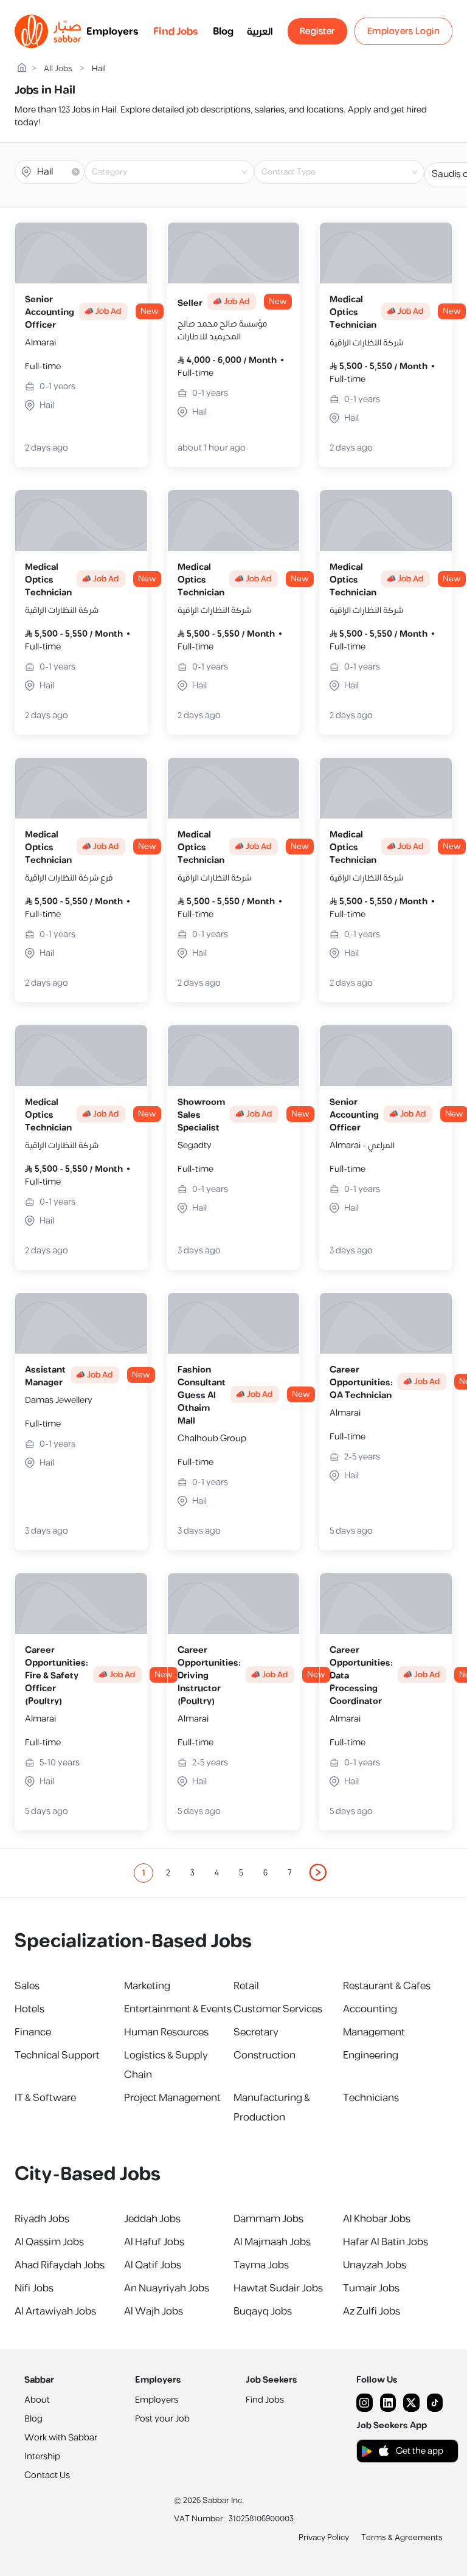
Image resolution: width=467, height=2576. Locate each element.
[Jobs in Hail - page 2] (319, 1872)
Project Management (172, 2098)
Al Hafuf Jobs (154, 2242)
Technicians (371, 2098)
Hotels (29, 2009)
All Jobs (58, 69)
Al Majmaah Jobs (272, 2242)
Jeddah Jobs (152, 2219)
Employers (112, 32)
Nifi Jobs (34, 2288)
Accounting (370, 2009)
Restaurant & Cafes (387, 1986)
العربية (260, 32)
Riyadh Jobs (42, 2219)
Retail (246, 1986)
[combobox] (179, 172)
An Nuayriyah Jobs (167, 2288)
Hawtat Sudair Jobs (278, 2288)
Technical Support (57, 2055)
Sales (27, 1986)
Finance (33, 2032)
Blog (223, 32)
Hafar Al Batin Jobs (386, 2242)
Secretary (256, 2032)
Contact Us (47, 2475)
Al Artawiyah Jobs (55, 2311)
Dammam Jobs (268, 2219)
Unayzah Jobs (375, 2265)
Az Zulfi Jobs (372, 2311)
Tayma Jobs (261, 2265)
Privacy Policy (324, 2538)
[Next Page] (319, 1873)
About (37, 2400)
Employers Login (404, 31)
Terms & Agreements (402, 2538)
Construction (265, 2055)
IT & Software (45, 2098)
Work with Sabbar (61, 2438)
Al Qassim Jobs (49, 2242)
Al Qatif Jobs (153, 2265)
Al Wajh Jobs (154, 2311)
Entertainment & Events (178, 2009)
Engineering (371, 2055)
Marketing (147, 1986)
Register (317, 31)
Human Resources (166, 2032)
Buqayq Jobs (263, 2311)
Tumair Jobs (371, 2288)
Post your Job (162, 2419)
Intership (42, 2457)
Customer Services (278, 2009)
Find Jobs (176, 32)
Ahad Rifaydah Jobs (60, 2265)
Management (374, 2032)
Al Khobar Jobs (377, 2219)
